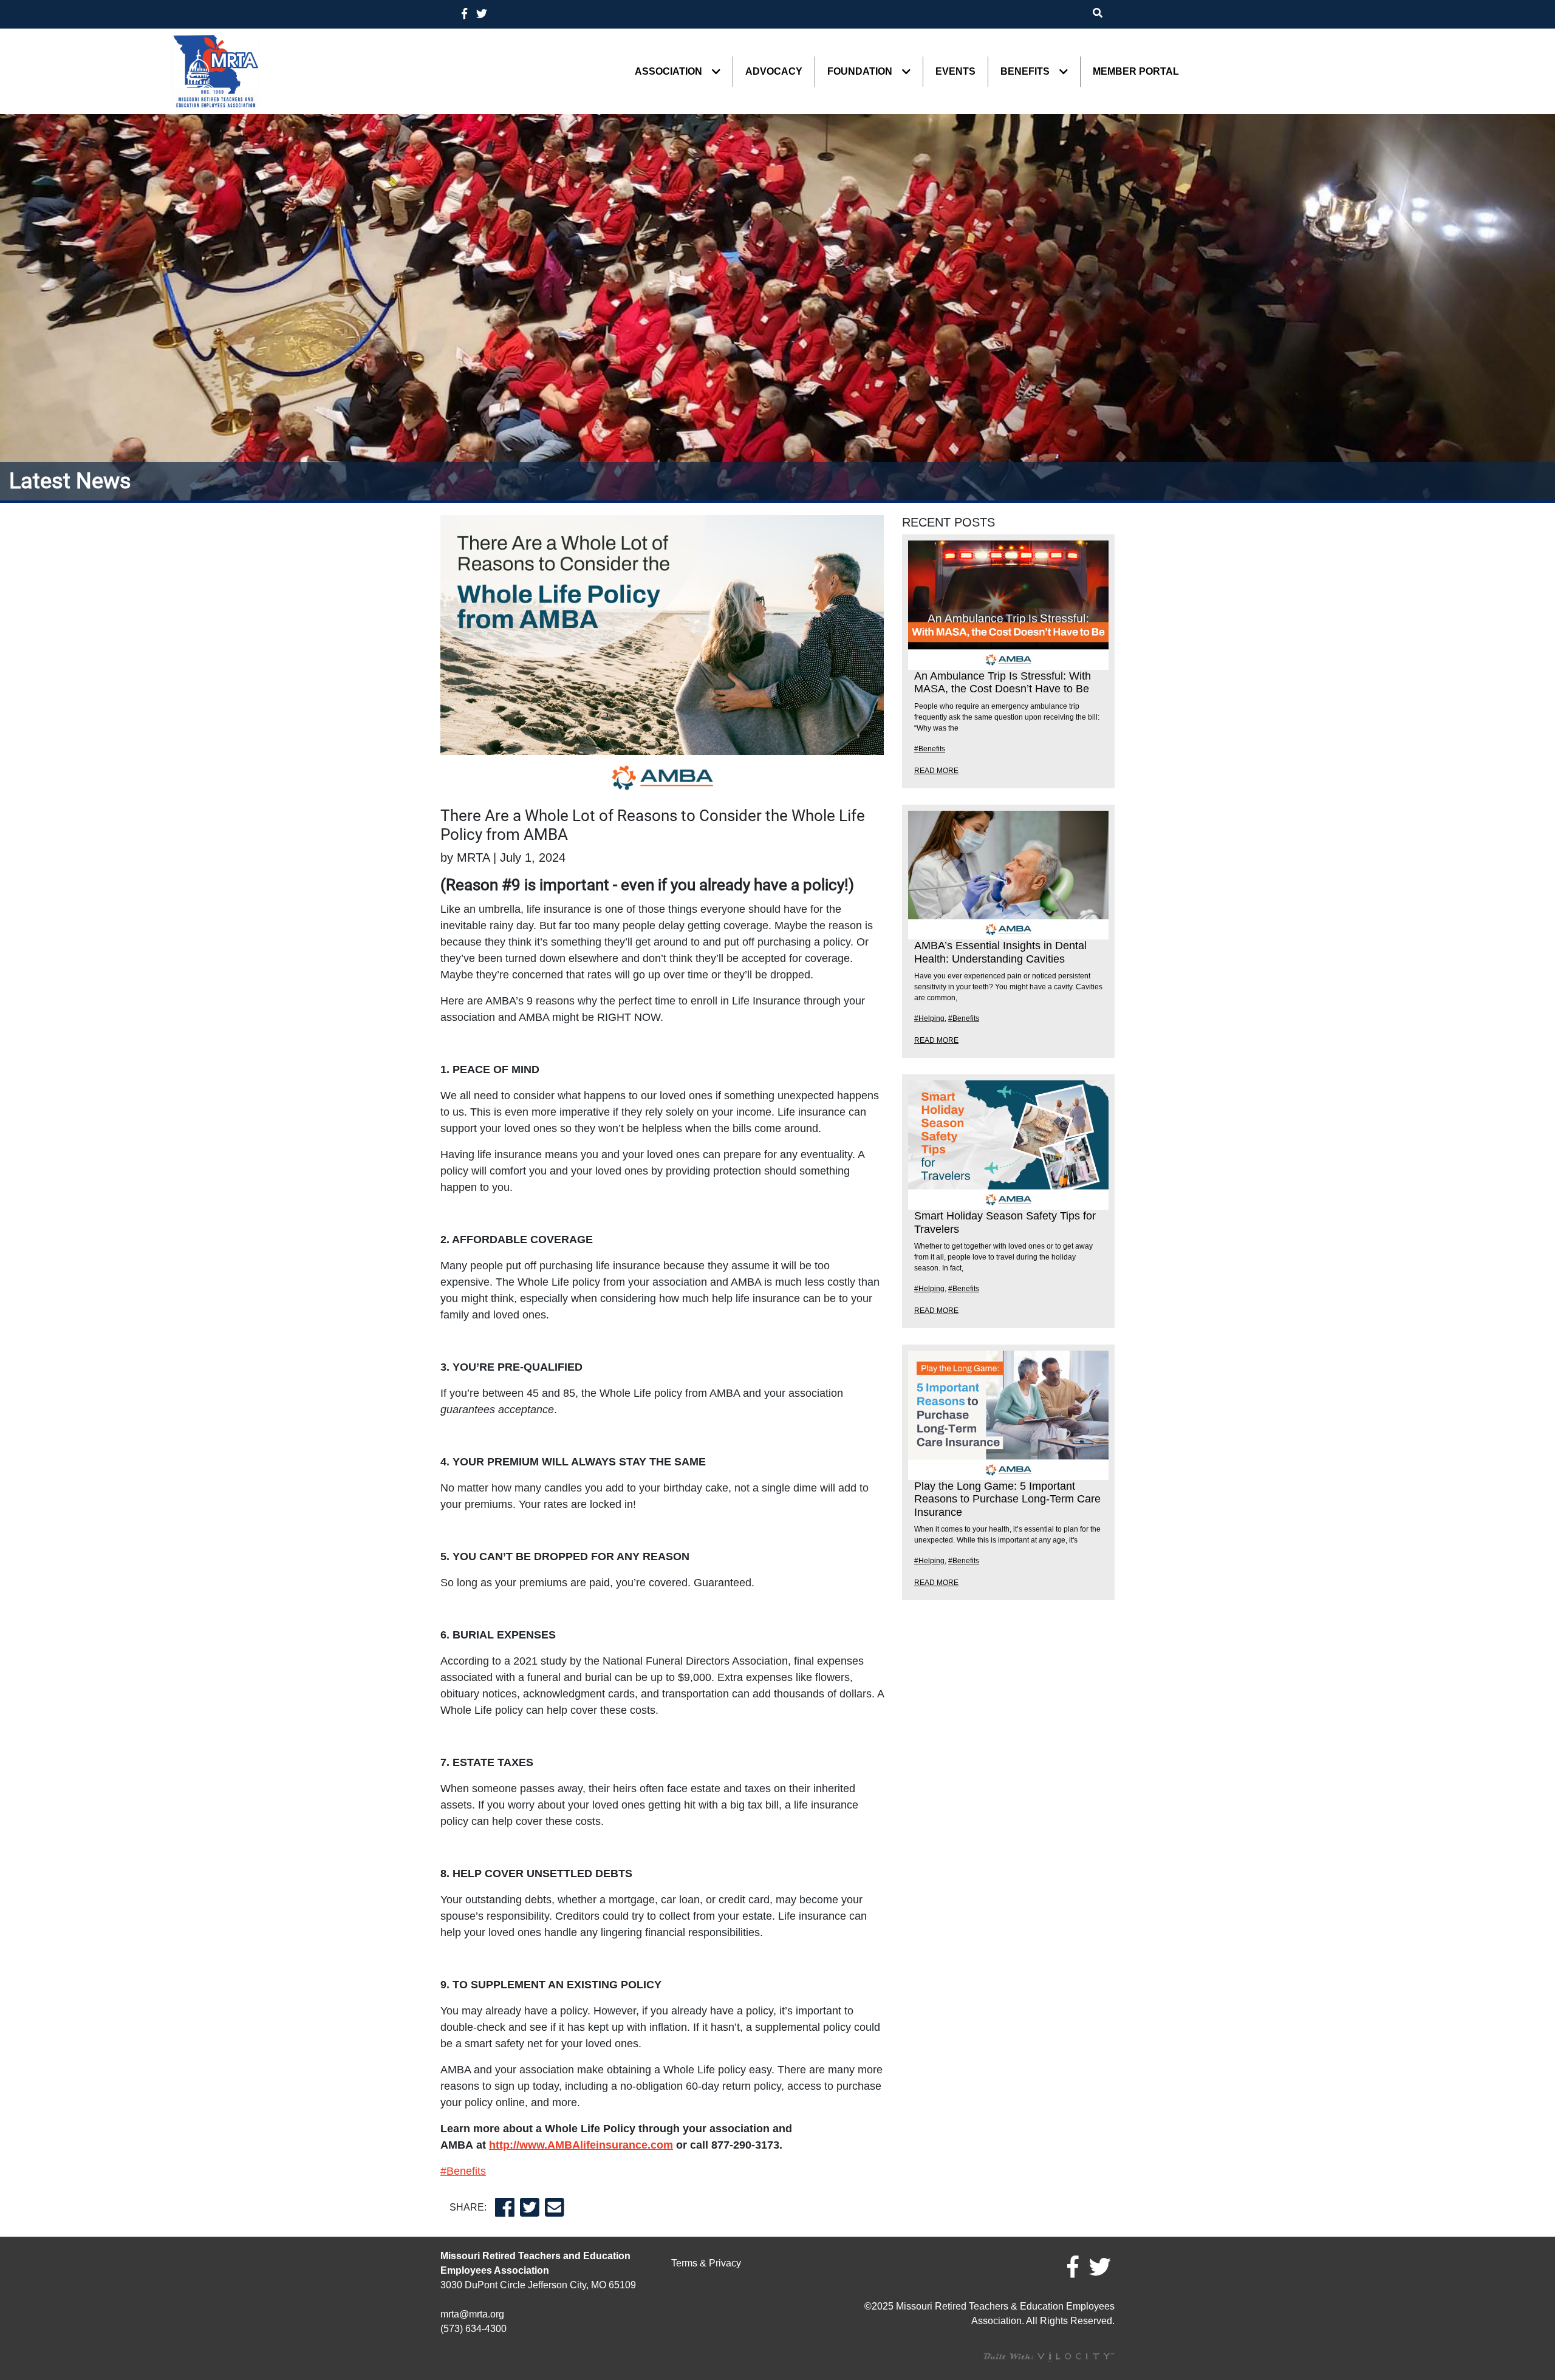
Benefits (1025, 72)
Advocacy (774, 72)
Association (668, 72)
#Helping (929, 1018)
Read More (936, 771)
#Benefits (463, 2171)
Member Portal (1136, 72)
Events (955, 72)
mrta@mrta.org (472, 2314)
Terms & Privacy (706, 2263)
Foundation (860, 72)
